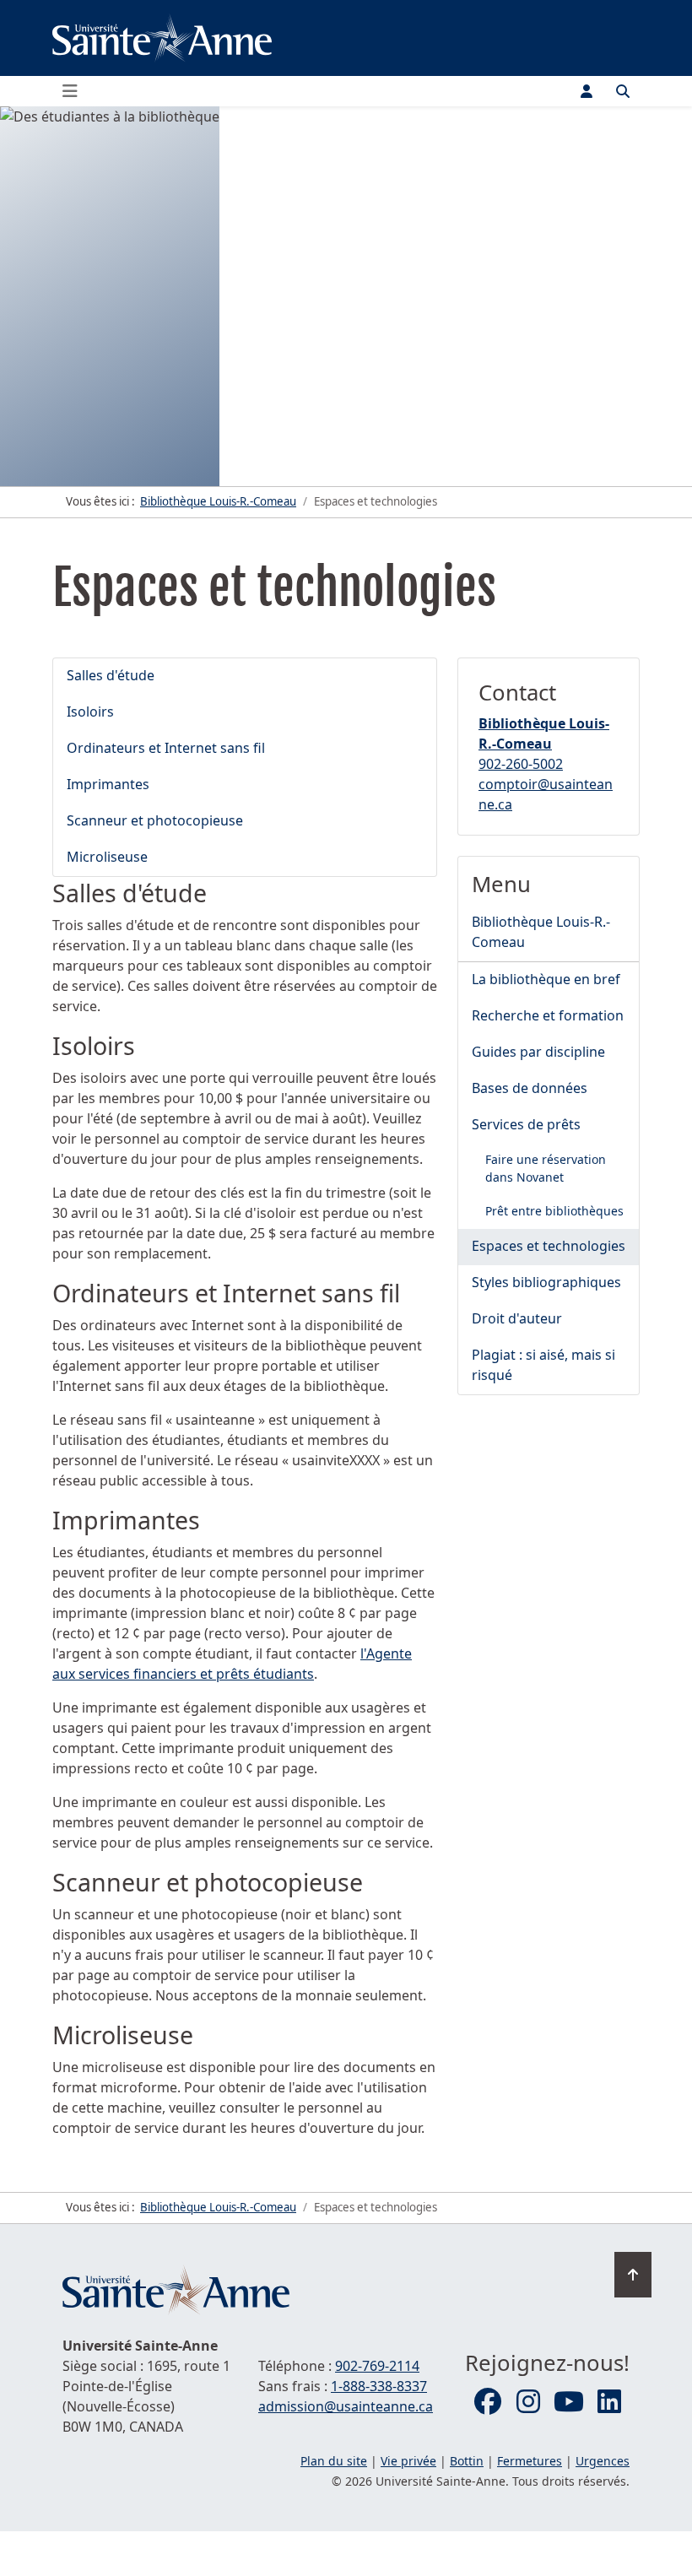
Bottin (467, 2461)
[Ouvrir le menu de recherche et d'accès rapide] (623, 91)
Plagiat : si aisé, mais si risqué (543, 1365)
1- (379, 2386)
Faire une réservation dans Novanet (546, 1168)
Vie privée (408, 2461)
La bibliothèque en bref (546, 979)
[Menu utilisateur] (587, 91)
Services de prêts (526, 1124)
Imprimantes (108, 784)
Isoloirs (90, 712)
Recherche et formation (548, 1015)
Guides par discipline (538, 1052)
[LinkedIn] (609, 2402)
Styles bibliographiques (546, 1282)
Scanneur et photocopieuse (155, 820)
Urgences (603, 2461)
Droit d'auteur (517, 1318)
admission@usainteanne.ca (346, 2406)
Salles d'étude (111, 675)
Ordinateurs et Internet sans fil (166, 748)
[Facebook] (488, 2402)
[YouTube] (569, 2402)
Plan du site (334, 2461)
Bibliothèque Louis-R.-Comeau (541, 932)
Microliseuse (107, 857)
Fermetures (530, 2461)
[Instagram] (528, 2402)
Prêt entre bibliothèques (554, 1211)
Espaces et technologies (549, 1246)
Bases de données (530, 1088)
